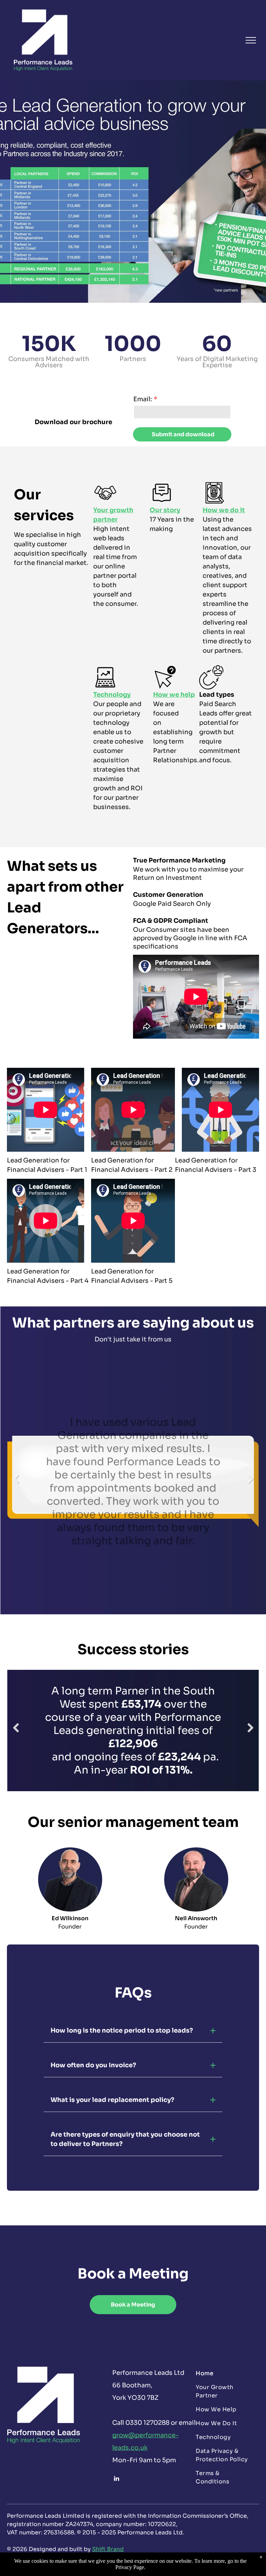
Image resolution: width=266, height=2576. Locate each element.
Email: (143, 399)
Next (251, 1484)
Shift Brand (108, 2549)
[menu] (251, 40)
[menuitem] (225, 2373)
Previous (16, 1484)
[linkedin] (117, 2479)
